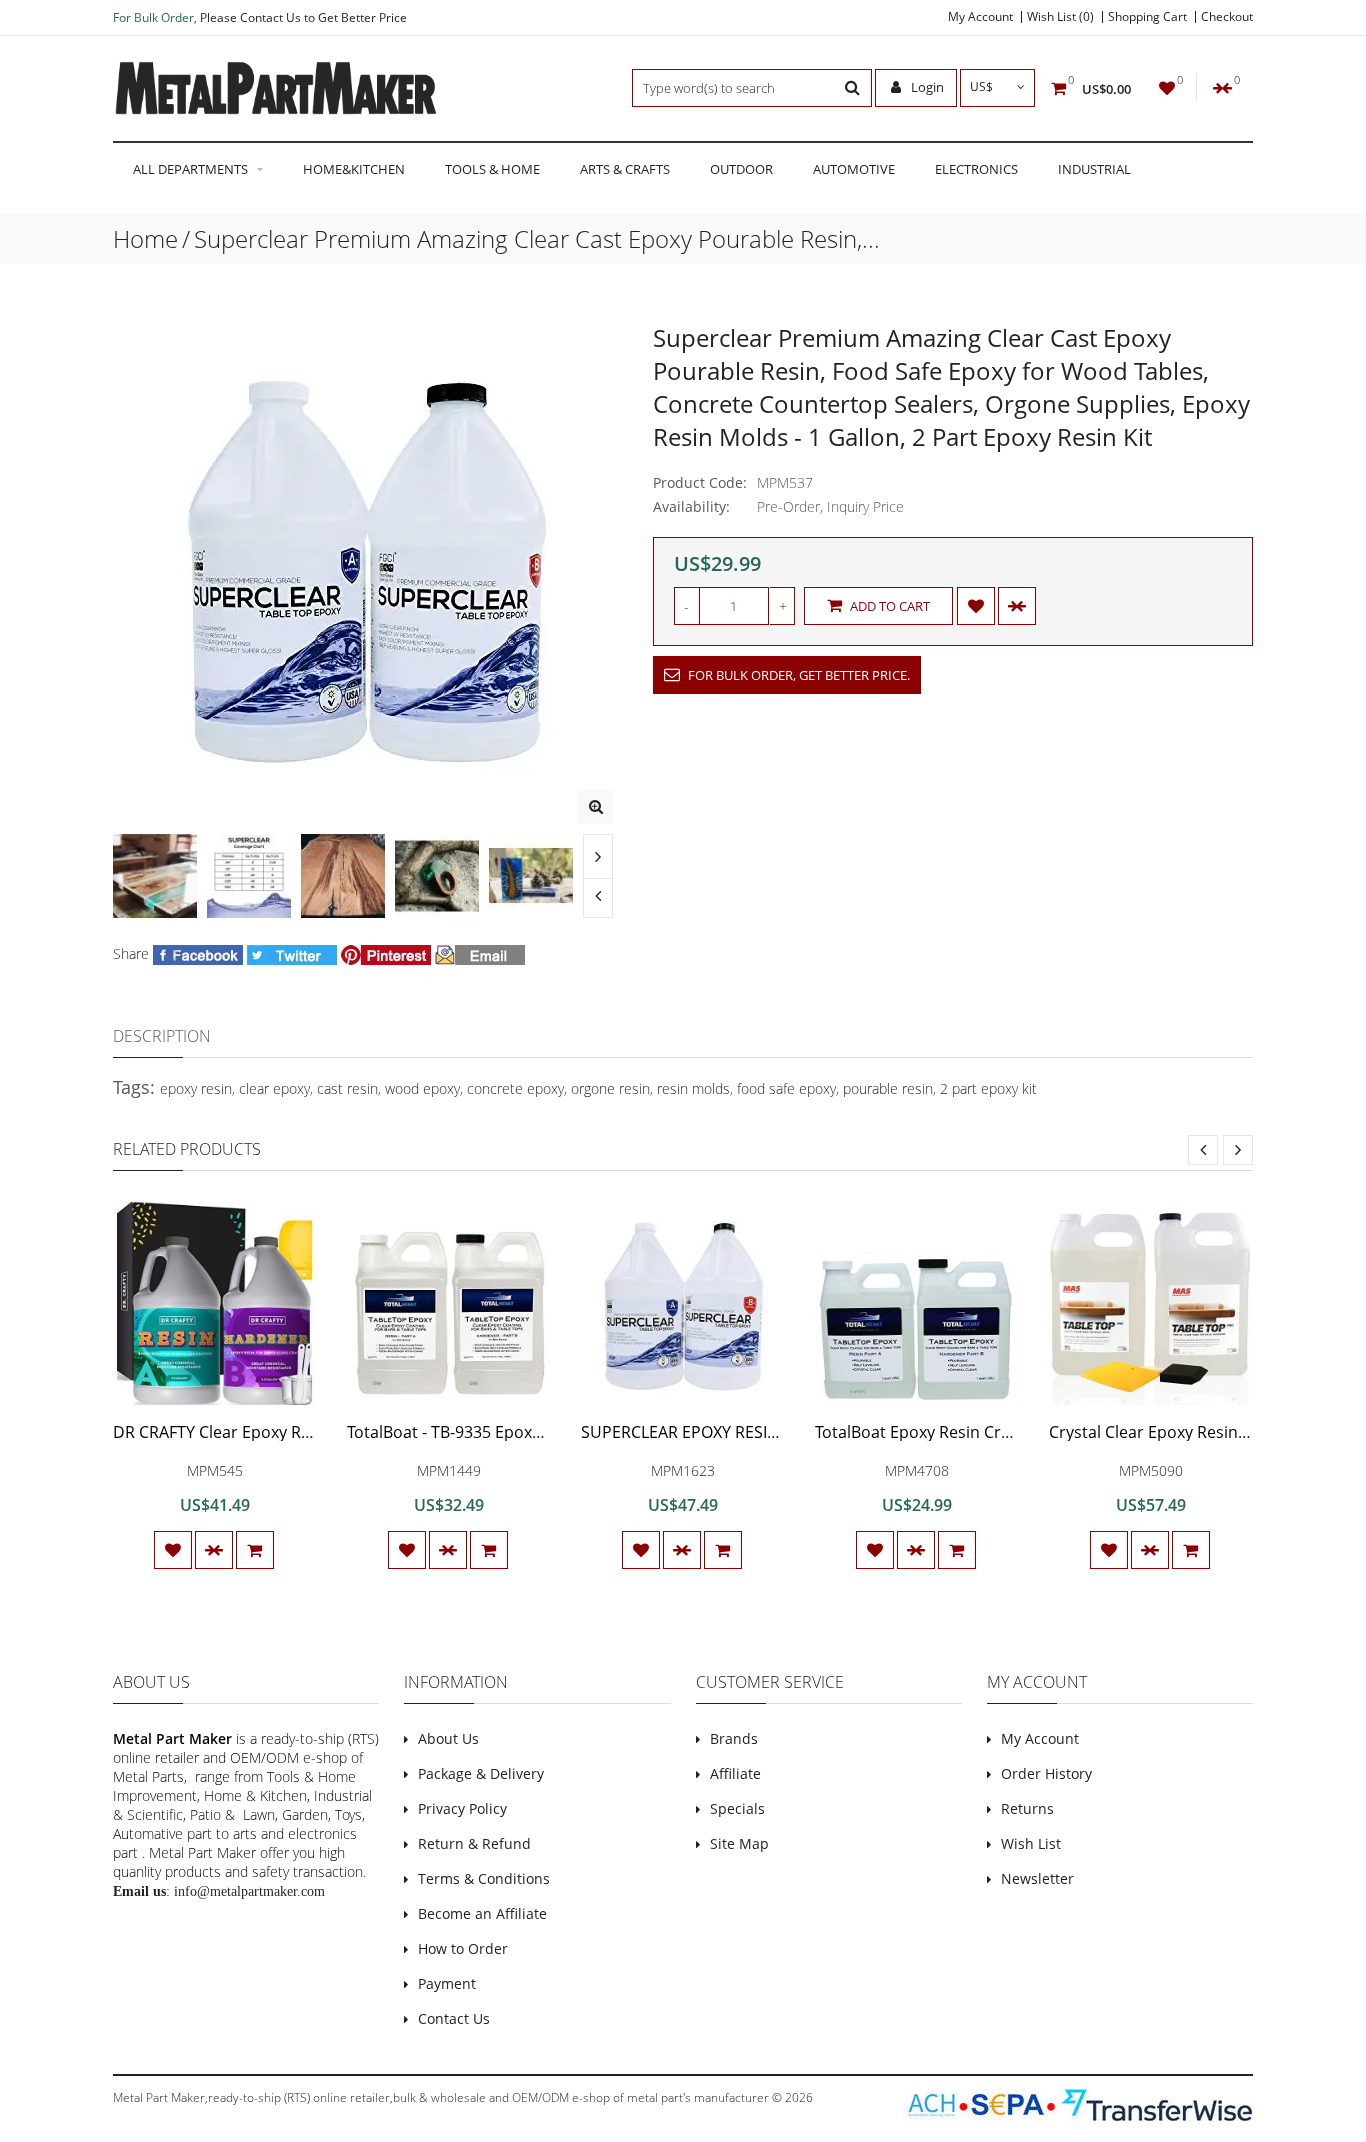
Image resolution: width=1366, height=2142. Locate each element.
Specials (737, 1808)
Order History (1046, 1773)
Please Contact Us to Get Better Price (303, 17)
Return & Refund (474, 1843)
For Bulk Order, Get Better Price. (797, 675)
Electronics (976, 169)
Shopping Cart (1147, 17)
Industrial (1094, 169)
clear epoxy (274, 1088)
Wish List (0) (1060, 17)
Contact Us (454, 2018)
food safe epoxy (786, 1088)
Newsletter (1037, 1878)
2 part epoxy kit (988, 1088)
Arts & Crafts (625, 169)
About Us (448, 1738)
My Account (980, 17)
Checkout (1227, 17)
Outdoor (741, 169)
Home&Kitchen (354, 169)
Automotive (854, 169)
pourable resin (888, 1088)
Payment (447, 1983)
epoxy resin (196, 1088)
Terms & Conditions (484, 1878)
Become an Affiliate (482, 1913)
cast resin (347, 1088)
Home (145, 238)
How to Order (463, 1948)
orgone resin (610, 1088)
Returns (1027, 1808)
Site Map (739, 1843)
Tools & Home (492, 169)
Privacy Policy (462, 1808)
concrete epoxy (515, 1088)
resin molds (693, 1088)
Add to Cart (888, 606)
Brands (734, 1738)
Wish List (1031, 1843)
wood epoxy (422, 1088)
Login (926, 87)
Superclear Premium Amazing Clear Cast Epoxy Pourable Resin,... (537, 238)
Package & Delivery (481, 1773)
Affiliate (735, 1773)
